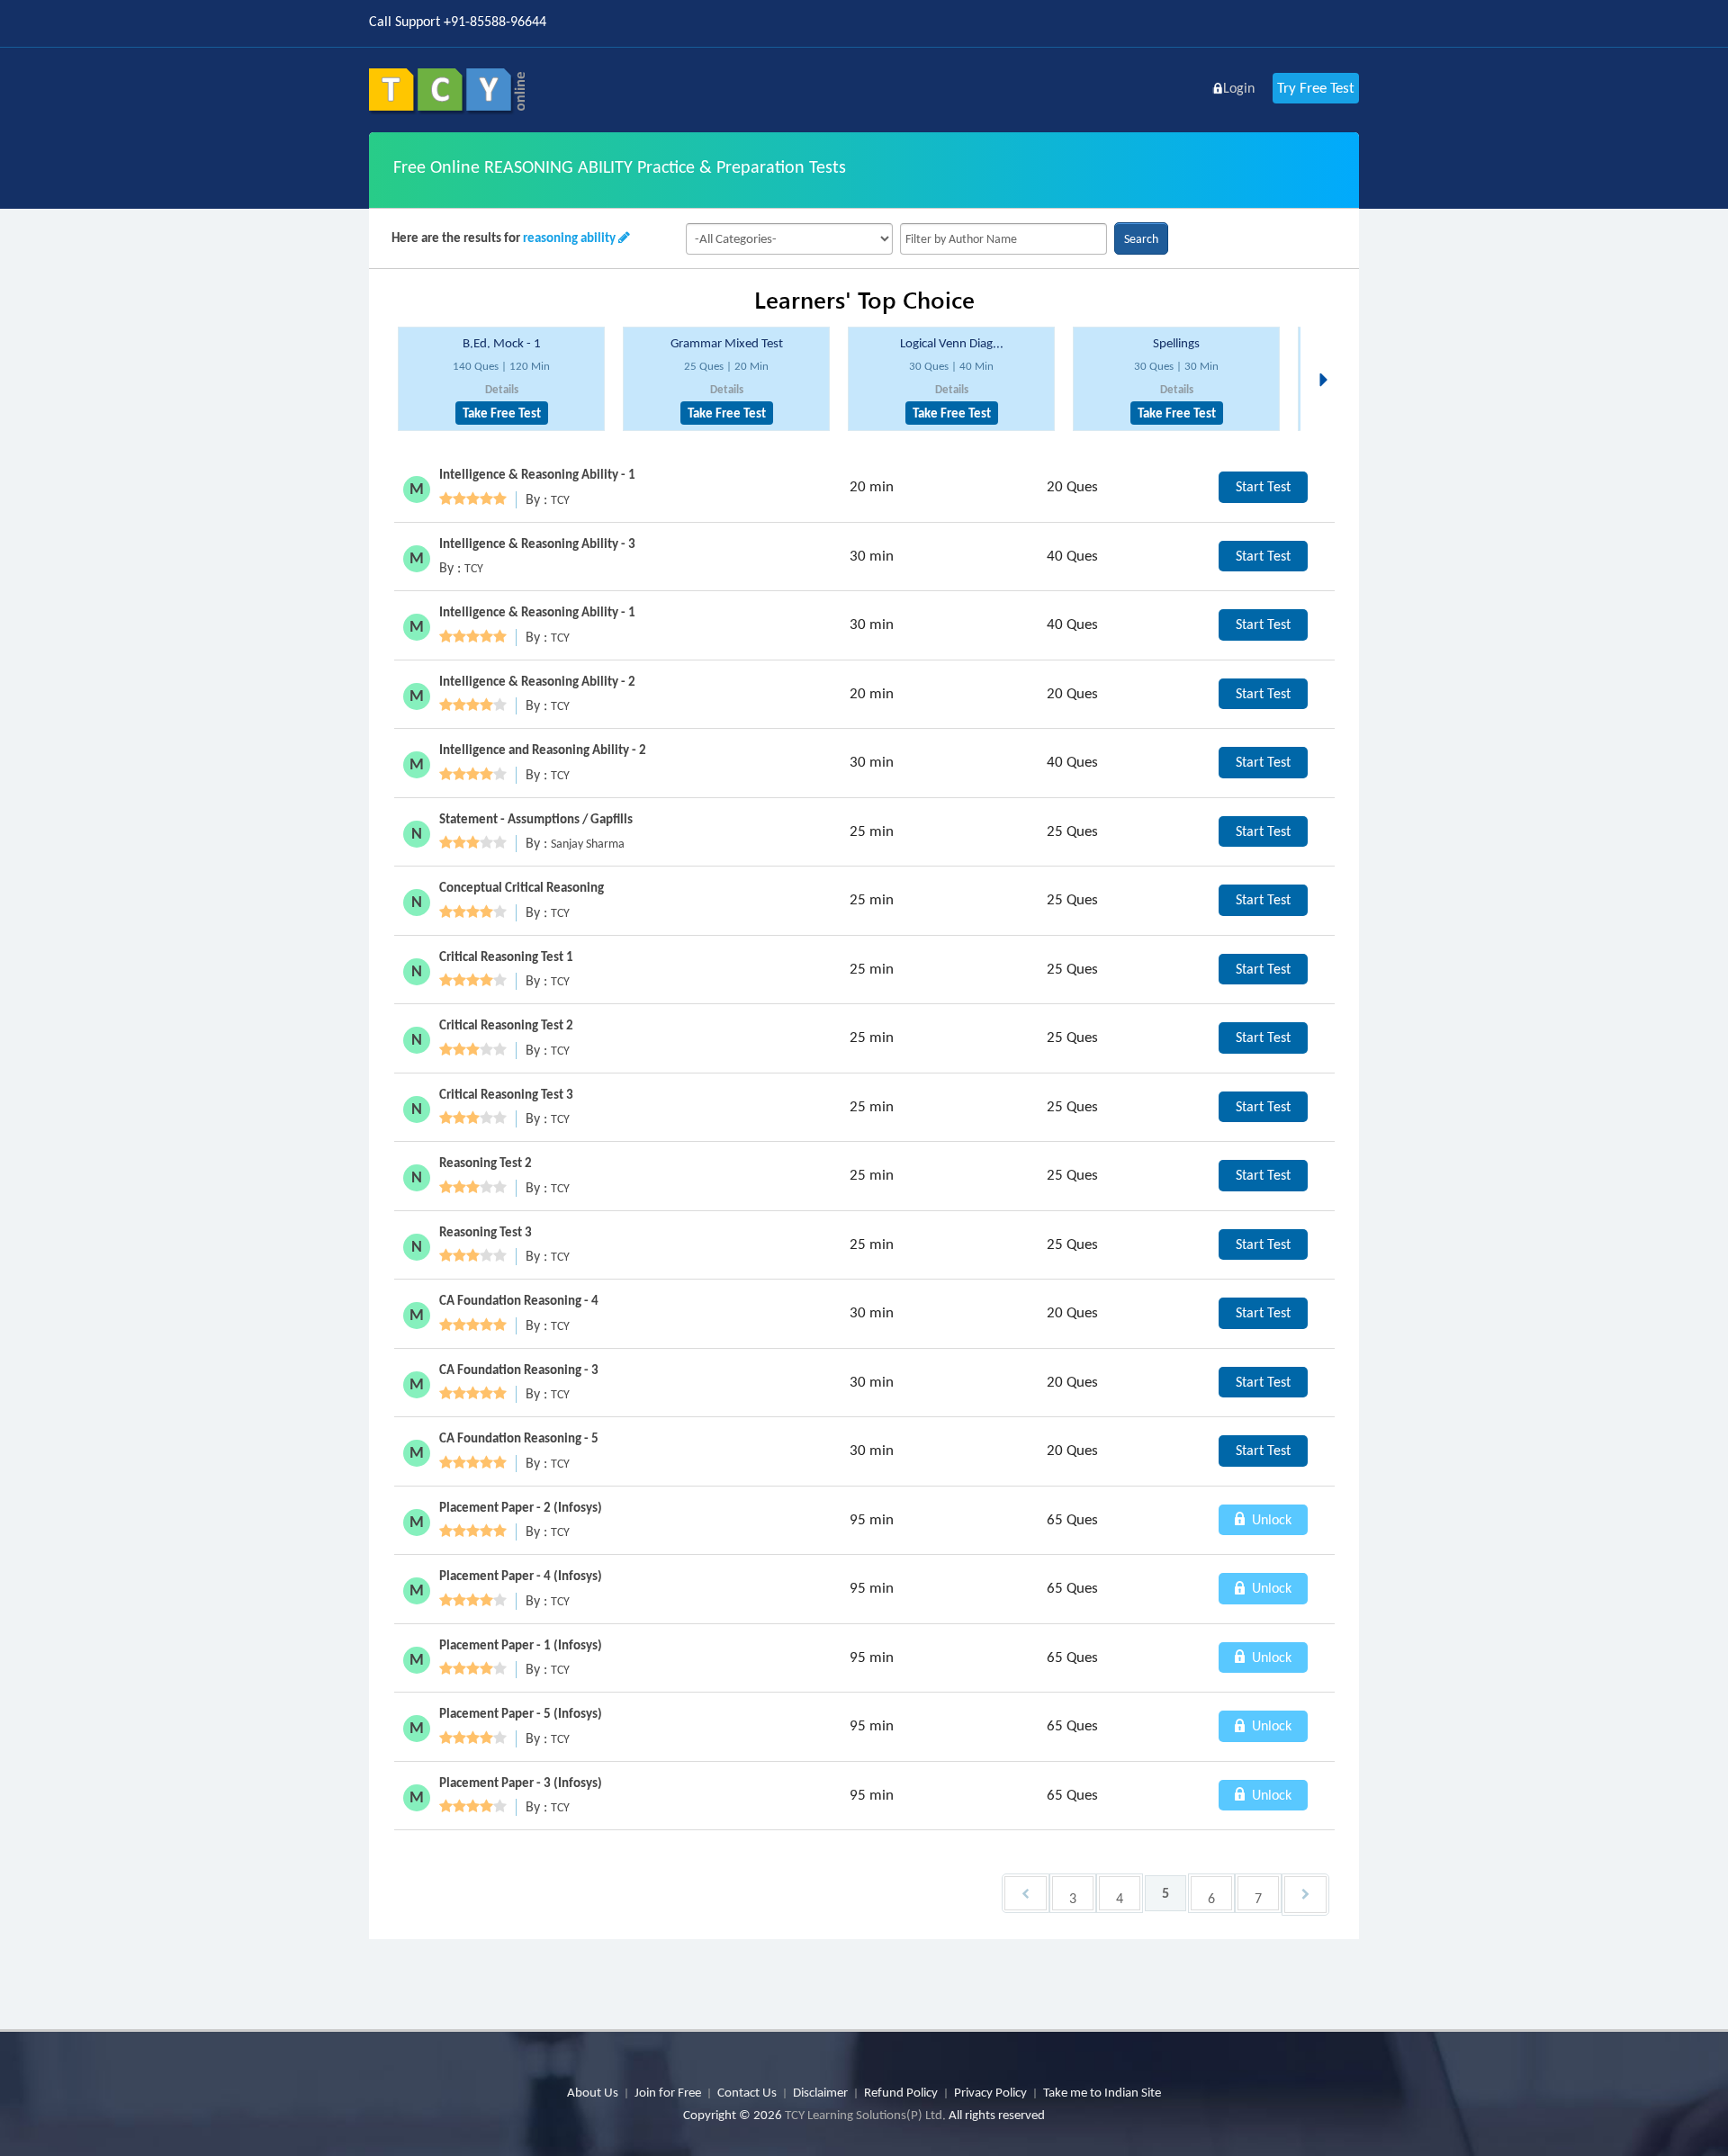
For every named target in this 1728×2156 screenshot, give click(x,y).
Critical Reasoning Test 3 (506, 1094)
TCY (560, 500)
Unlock (1270, 1519)
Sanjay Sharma (588, 844)
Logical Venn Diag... (952, 343)
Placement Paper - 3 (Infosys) (521, 1783)
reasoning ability (569, 238)
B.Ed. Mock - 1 (502, 343)
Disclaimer (820, 2092)
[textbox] (1003, 239)
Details (502, 389)
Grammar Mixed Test (727, 343)
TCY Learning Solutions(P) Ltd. (865, 2115)
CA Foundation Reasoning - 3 (519, 1370)
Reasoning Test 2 (486, 1163)
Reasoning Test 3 (486, 1232)
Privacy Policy (990, 2092)
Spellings (1176, 343)
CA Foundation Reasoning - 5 (519, 1438)
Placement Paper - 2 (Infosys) (521, 1507)
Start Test (1263, 486)
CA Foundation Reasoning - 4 (519, 1300)
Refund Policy (901, 2092)
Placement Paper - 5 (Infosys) (521, 1713)
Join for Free (668, 2092)
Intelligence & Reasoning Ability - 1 (537, 474)
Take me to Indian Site (1102, 2092)
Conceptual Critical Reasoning (522, 887)
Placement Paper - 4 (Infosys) (521, 1576)
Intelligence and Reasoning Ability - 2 (543, 750)
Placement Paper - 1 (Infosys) (521, 1645)
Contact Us (747, 2092)
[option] (501, 379)
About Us (593, 2092)
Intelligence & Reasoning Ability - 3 (537, 543)
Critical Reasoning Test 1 (506, 957)
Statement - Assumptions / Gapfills (536, 819)
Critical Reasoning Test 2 (506, 1025)
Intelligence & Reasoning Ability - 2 (537, 681)
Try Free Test (1316, 88)
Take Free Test (502, 413)
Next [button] (1328, 358)
